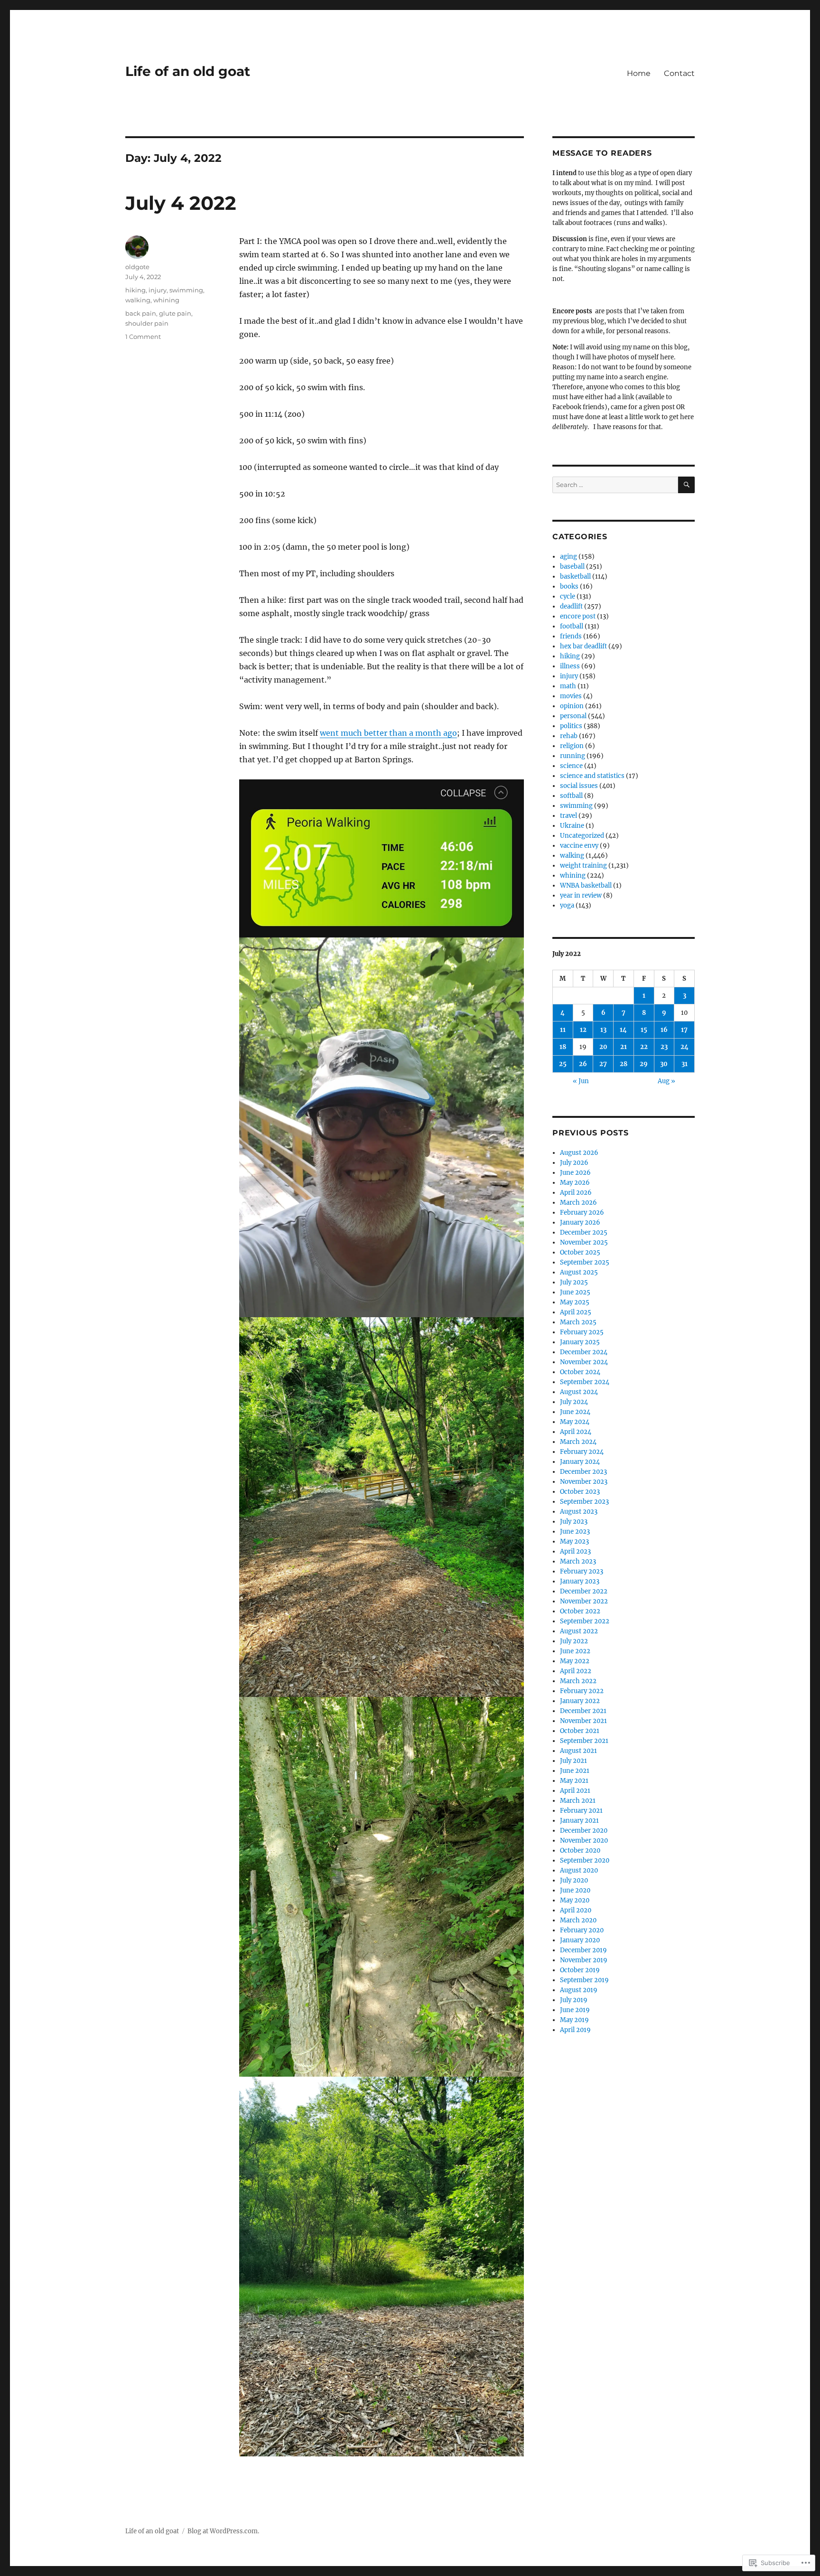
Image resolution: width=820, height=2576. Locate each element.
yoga (567, 905)
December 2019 (583, 1950)
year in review (581, 895)
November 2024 (584, 1362)
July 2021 (573, 1761)
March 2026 (578, 1203)
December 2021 (583, 1711)
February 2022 (582, 1691)
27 (603, 1064)
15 (644, 1030)
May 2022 (575, 1661)
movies (571, 696)
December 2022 (584, 1591)
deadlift (571, 606)
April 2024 (576, 1432)
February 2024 (582, 1452)
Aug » (666, 1081)
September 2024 (585, 1382)
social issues (579, 786)
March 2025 (578, 1322)
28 (624, 1064)
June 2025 (575, 1292)
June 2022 (575, 1651)
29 (644, 1064)
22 (644, 1047)
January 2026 (580, 1222)
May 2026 (575, 1183)
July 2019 (574, 2000)
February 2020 (582, 1930)
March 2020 (578, 1920)
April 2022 (576, 1671)
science (571, 766)
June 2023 (575, 1532)
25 (563, 1064)
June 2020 (575, 1890)
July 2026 (574, 1163)
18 (563, 1047)
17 (684, 1030)
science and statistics (592, 776)
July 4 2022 (181, 203)
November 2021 (583, 1721)
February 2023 (582, 1571)
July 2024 (574, 1402)
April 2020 (576, 1910)
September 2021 (584, 1741)
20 (603, 1047)
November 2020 (584, 1841)
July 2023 (574, 1522)
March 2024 (578, 1442)
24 (685, 1047)
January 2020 (580, 1940)
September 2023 (584, 1502)
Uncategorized (582, 836)
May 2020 (575, 1900)
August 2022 (579, 1631)
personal (573, 716)
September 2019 (584, 1980)
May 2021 (574, 1781)
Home (639, 73)
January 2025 (580, 1342)
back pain (141, 313)
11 (563, 1030)
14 (623, 1030)
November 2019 (584, 1960)
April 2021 (575, 1791)
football (572, 626)
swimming (186, 290)
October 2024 (580, 1372)
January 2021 (579, 1821)
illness (570, 666)
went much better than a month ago (388, 733)
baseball (572, 567)
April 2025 (576, 1312)
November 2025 (584, 1242)
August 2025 (579, 1272)
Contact (679, 73)
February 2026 (582, 1213)
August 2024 (579, 1392)
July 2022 (574, 1641)
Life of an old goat (188, 71)
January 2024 (580, 1462)
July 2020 (574, 1880)
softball (571, 796)
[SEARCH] (686, 485)
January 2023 (580, 1581)
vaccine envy (579, 846)
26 (583, 1064)
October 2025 (580, 1252)
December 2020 (584, 1831)
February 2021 (581, 1811)
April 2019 (575, 2030)
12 (583, 1030)
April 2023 (575, 1551)
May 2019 (574, 2020)
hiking (135, 290)
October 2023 (580, 1492)
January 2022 (580, 1701)
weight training (583, 866)
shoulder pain (147, 323)
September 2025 (585, 1262)
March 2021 (578, 1801)
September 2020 (585, 1860)
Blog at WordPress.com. (223, 2531)
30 (664, 1064)
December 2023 (583, 1472)
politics (571, 726)
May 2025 (575, 1302)
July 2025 (574, 1282)
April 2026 (576, 1193)
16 (664, 1030)
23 (664, 1047)
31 (685, 1064)
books (569, 586)
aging (568, 557)
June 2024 (575, 1412)
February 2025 (582, 1332)
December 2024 (584, 1352)
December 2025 (584, 1232)
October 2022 (580, 1611)
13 (603, 1030)
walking (138, 300)
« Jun (581, 1081)
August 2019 (579, 1990)
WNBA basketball (586, 885)
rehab (569, 736)
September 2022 (585, 1621)
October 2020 (580, 1850)
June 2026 (575, 1173)
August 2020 (579, 1870)
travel (568, 816)
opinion (572, 706)
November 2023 (584, 1482)
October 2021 (580, 1731)
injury (158, 290)
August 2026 (579, 1153)
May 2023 (574, 1541)
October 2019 (580, 1970)
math (568, 686)
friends (571, 636)
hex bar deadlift (583, 646)
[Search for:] (615, 485)
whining (166, 300)
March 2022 (578, 1681)
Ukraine (572, 826)
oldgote (137, 267)
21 (624, 1047)
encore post (578, 616)
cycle (568, 596)
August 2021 (578, 1751)
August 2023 (579, 1512)
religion (572, 746)
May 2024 (575, 1422)
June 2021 (575, 1771)
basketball (575, 576)
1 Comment (143, 337)
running (573, 756)
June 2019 (575, 2010)
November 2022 (584, 1601)
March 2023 (578, 1561)
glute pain (175, 313)
